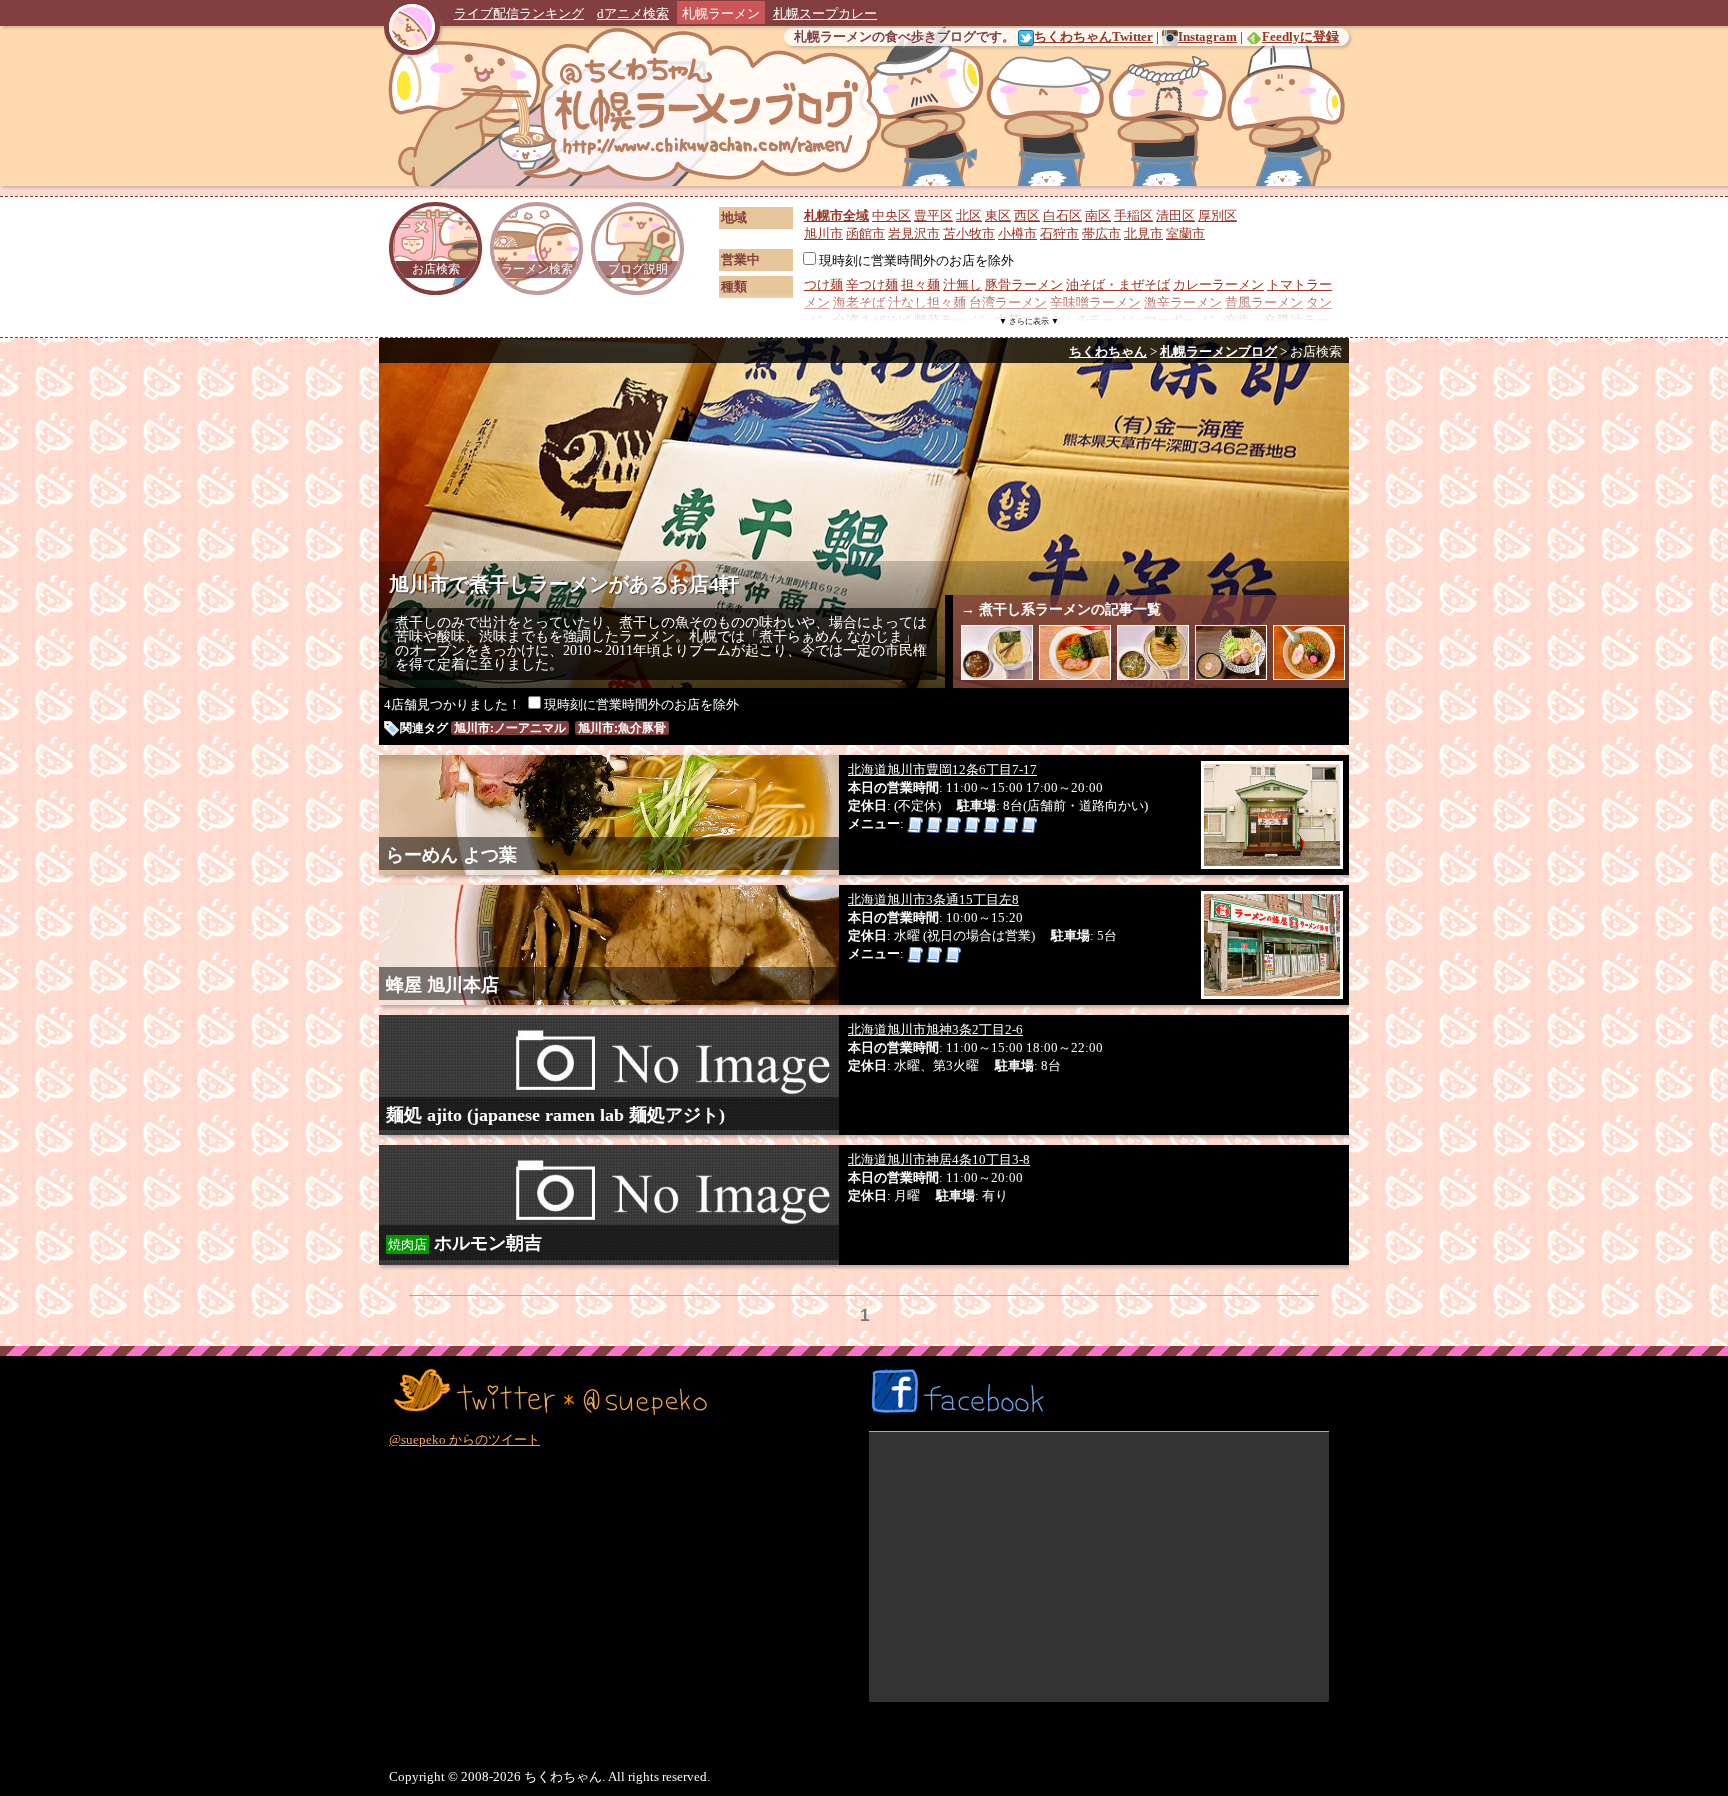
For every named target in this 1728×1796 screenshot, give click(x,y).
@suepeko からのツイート (464, 1439)
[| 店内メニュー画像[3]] (953, 823)
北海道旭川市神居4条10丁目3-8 (939, 1159)
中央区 (891, 215)
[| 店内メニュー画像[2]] (934, 823)
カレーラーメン (1218, 284)
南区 (1098, 215)
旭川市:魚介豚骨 (622, 728)
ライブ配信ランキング (519, 13)
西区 (1027, 215)
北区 (969, 215)
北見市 (1143, 233)
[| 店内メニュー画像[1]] (915, 823)
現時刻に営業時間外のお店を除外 (916, 260)
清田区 (1175, 215)
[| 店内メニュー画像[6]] (1010, 823)
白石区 (1062, 215)
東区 (998, 215)
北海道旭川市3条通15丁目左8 (933, 899)
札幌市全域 (836, 215)
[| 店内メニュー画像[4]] (972, 823)
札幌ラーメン (721, 13)
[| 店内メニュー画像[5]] (991, 823)
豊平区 (933, 215)
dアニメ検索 (633, 13)
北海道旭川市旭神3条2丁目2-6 (935, 1029)
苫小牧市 (969, 233)
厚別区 (1217, 215)
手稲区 (1133, 215)
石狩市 (1059, 233)
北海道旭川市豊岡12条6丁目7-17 (942, 769)
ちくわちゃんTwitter (1093, 36)
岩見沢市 (914, 233)
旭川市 (823, 233)
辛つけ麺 (872, 284)
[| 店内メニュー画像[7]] (1029, 823)
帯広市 (1101, 233)
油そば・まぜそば (1118, 284)
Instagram (1207, 36)
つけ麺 (823, 284)
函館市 (865, 233)
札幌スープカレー (825, 13)
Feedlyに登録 (1300, 36)
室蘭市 (1185, 233)
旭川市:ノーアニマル (510, 728)
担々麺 (920, 284)
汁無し (962, 284)
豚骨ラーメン (1024, 284)
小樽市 (1017, 233)
